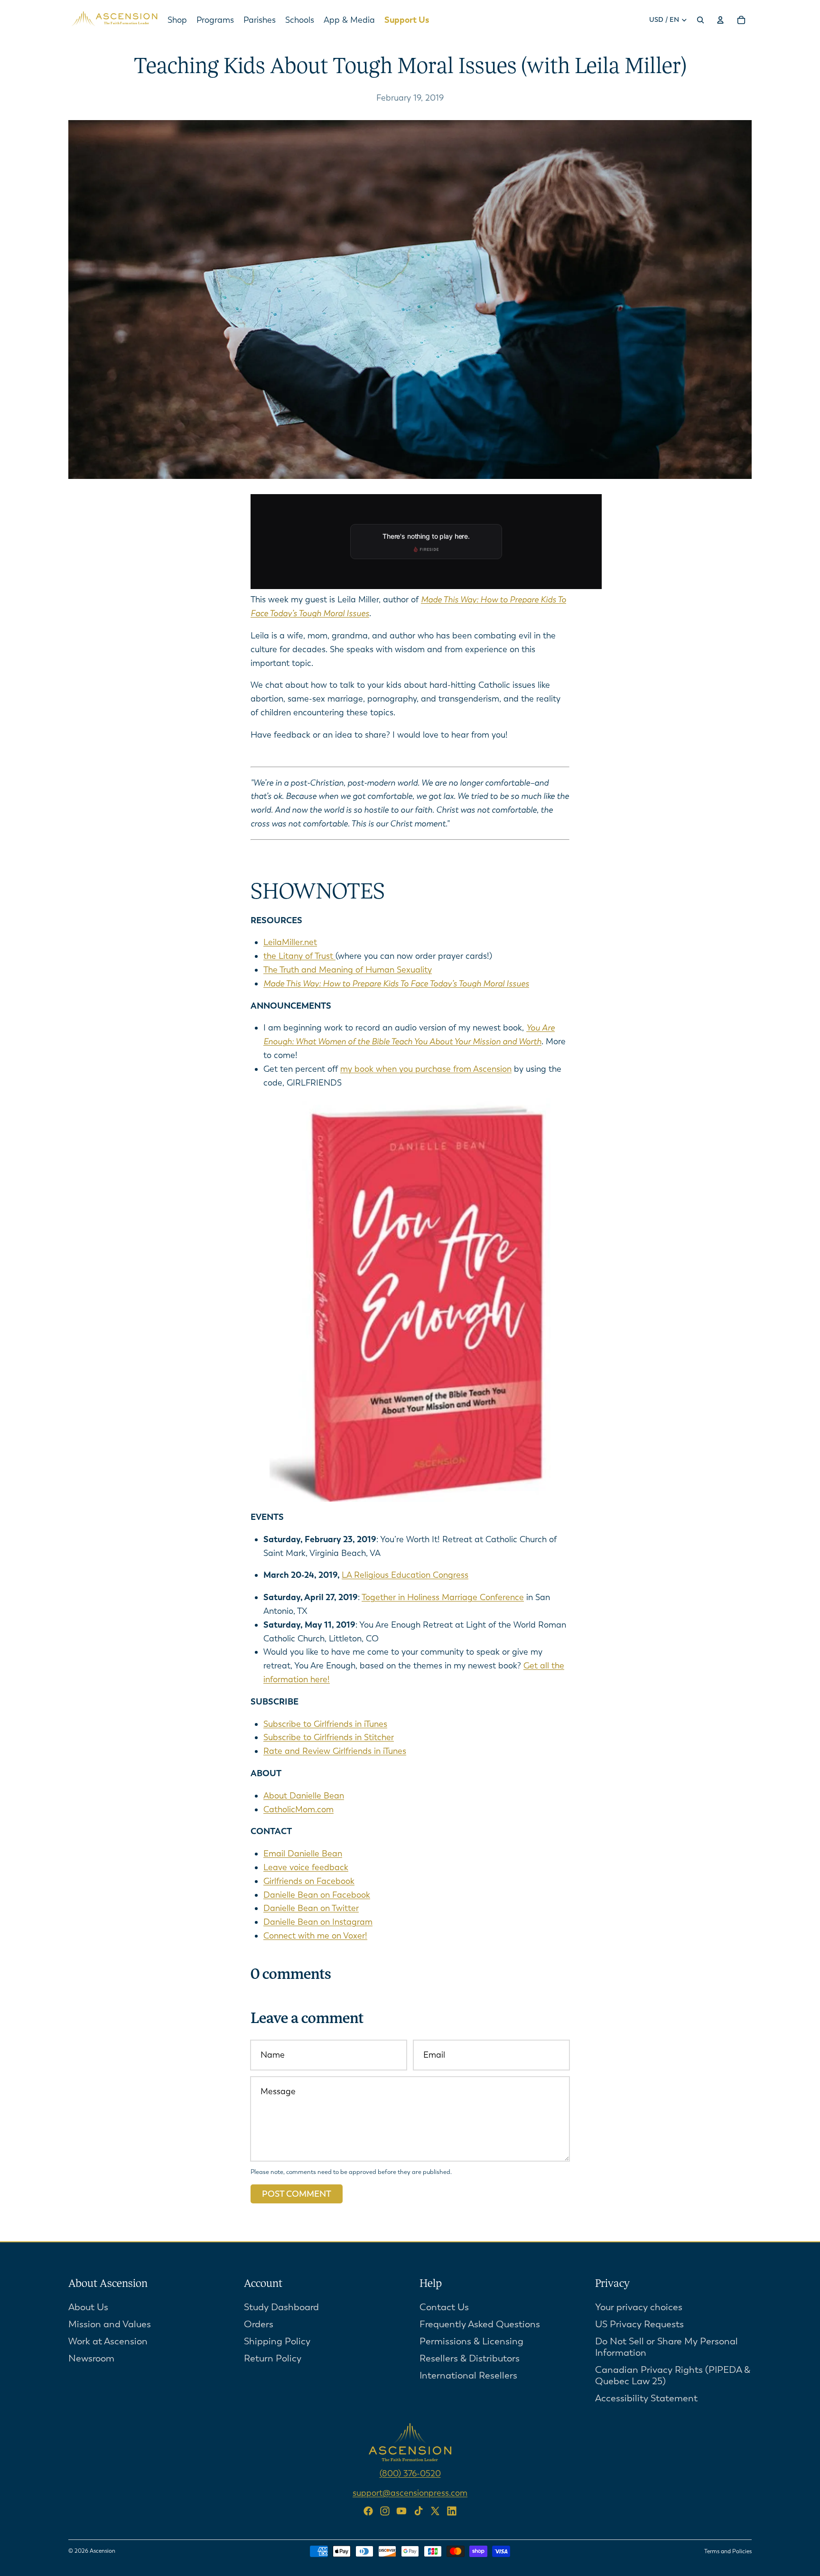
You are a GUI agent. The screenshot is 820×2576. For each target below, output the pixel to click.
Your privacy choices (639, 2307)
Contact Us (444, 2307)
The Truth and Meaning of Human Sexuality (348, 970)
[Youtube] (401, 2511)
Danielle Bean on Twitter (311, 1908)
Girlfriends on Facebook (309, 1881)
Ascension (102, 2551)
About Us (88, 2307)
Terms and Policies (728, 2551)
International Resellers (468, 2375)
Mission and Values (110, 2324)
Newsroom (91, 2358)
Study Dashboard (281, 2307)
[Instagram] (385, 2511)
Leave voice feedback (306, 1867)
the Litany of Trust (299, 956)
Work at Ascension (108, 2341)
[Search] (700, 20)
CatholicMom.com (298, 1809)
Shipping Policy (277, 2341)
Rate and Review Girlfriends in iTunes (335, 1751)
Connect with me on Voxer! (315, 1936)
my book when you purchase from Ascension (426, 1069)
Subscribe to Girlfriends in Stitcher (329, 1737)
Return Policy (273, 2358)
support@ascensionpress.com (410, 2492)
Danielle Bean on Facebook (317, 1895)
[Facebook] (368, 2511)
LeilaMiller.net (290, 942)
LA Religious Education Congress (405, 1575)
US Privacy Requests (639, 2324)
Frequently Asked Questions (480, 2324)
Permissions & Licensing (471, 2341)
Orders (259, 2324)
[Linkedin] (452, 2511)
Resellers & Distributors (470, 2358)
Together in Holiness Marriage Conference (443, 1597)
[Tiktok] (419, 2511)
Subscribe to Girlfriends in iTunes (325, 1724)
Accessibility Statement (646, 2398)
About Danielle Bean (304, 1796)
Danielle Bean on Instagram (318, 1922)
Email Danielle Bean (303, 1854)
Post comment (297, 2194)
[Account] (720, 20)
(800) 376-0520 (410, 2473)
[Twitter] (435, 2511)
